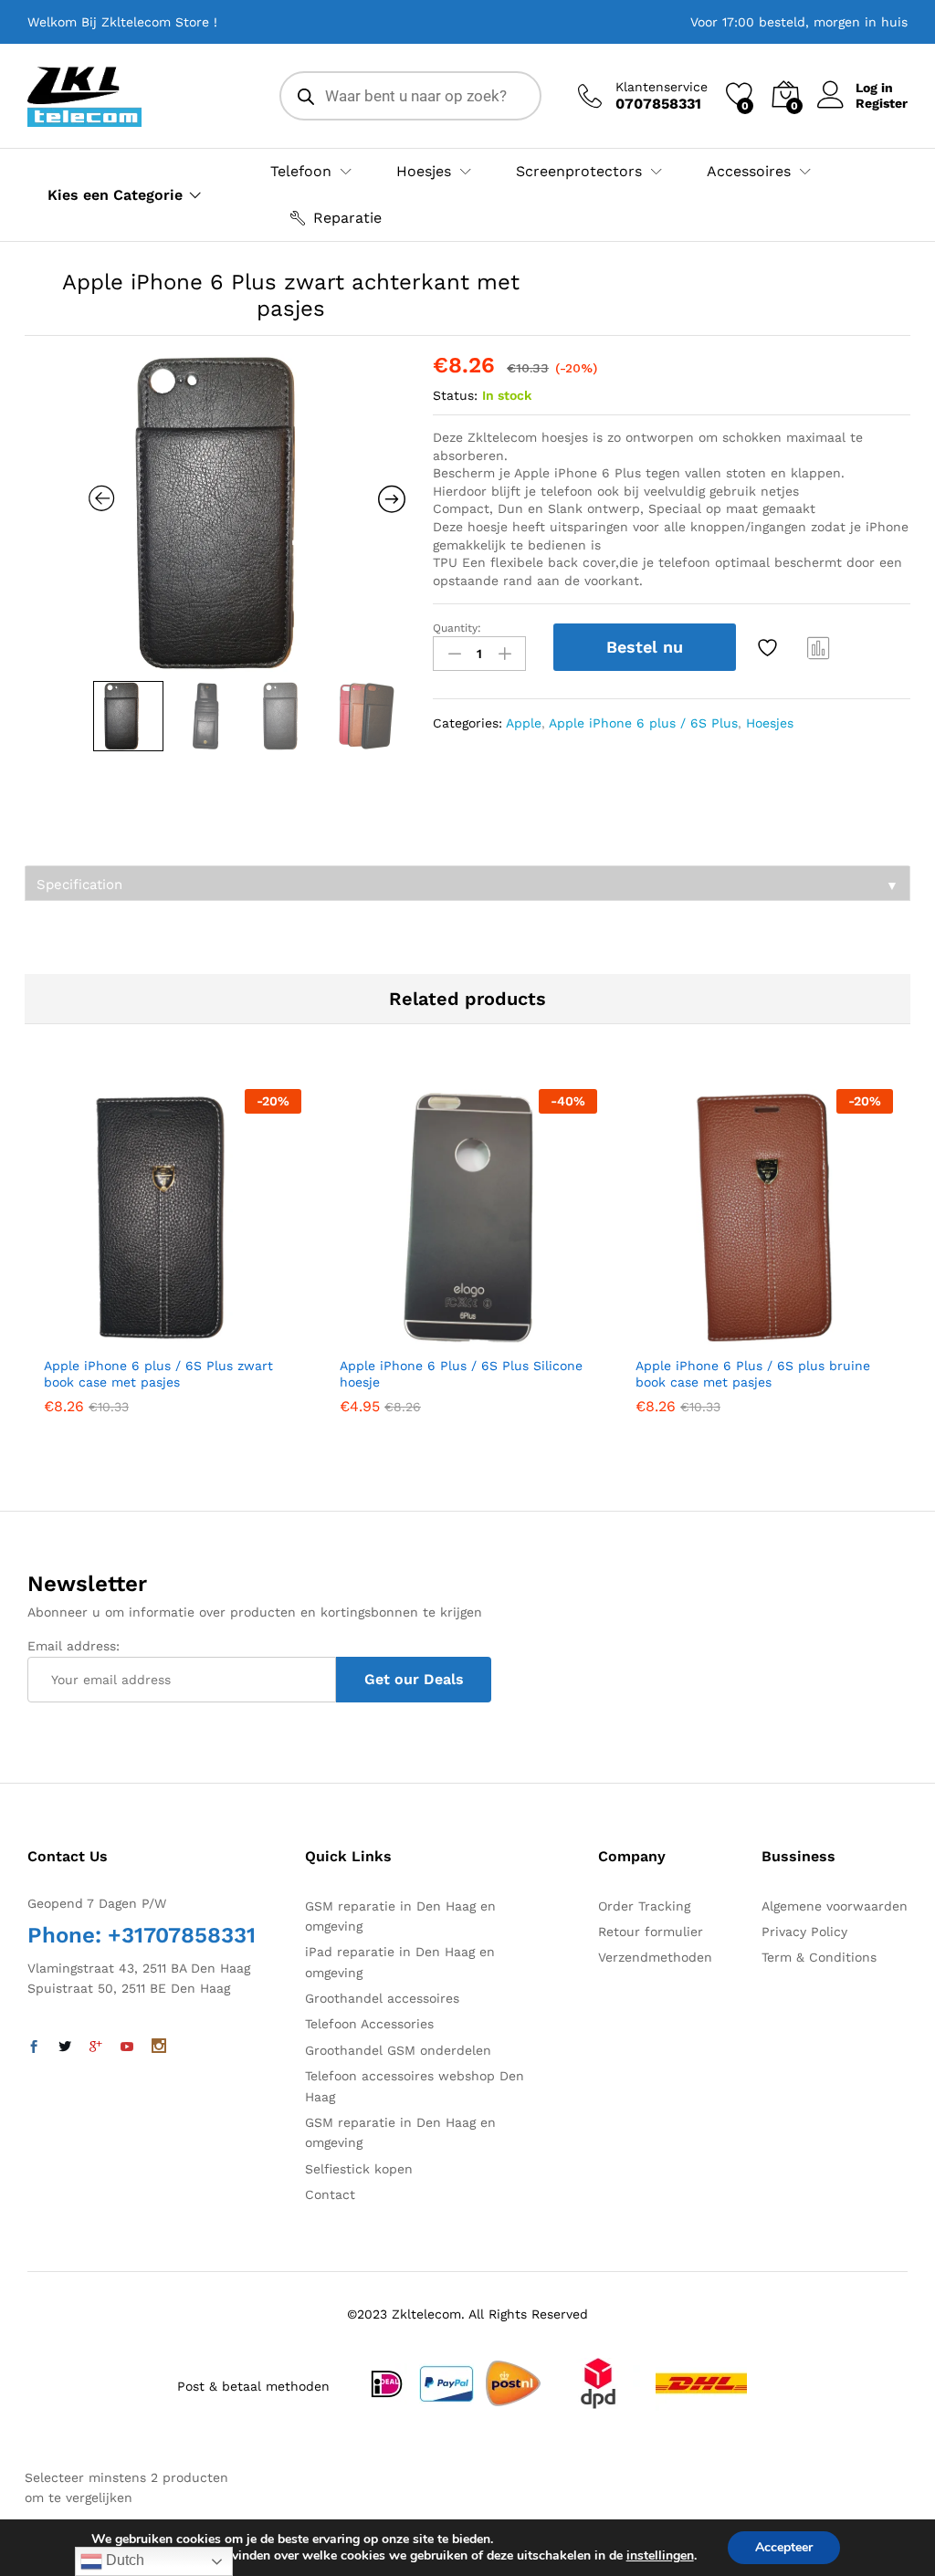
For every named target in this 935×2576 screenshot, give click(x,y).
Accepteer (784, 2547)
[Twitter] (65, 2047)
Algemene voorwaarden (835, 1906)
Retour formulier (651, 1932)
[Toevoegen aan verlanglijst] (770, 647)
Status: (455, 395)
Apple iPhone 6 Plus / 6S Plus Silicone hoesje (461, 1374)
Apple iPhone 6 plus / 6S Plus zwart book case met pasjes (158, 1374)
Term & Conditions (819, 1957)
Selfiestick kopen (359, 2169)
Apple (524, 723)
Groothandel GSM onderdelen (398, 2050)
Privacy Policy (804, 1932)
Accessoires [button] (749, 172)
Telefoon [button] (301, 172)
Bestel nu (645, 647)
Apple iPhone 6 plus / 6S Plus (643, 723)
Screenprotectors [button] (579, 172)
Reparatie (347, 218)
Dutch (123, 2560)
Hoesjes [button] (424, 172)
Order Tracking (644, 1906)
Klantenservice (662, 87)
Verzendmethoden (655, 1957)
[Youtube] (127, 2047)
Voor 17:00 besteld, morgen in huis (799, 22)
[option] (247, 513)
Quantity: (457, 628)
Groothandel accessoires (382, 1998)
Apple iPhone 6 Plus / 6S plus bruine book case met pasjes (753, 1374)
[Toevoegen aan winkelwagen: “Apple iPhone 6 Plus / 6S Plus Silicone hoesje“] (424, 1335)
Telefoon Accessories (369, 2024)
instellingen (660, 2556)
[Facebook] (34, 2047)
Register (882, 103)
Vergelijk (819, 647)
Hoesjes (770, 723)
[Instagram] (159, 2047)
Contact (330, 2194)
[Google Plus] (96, 2047)
